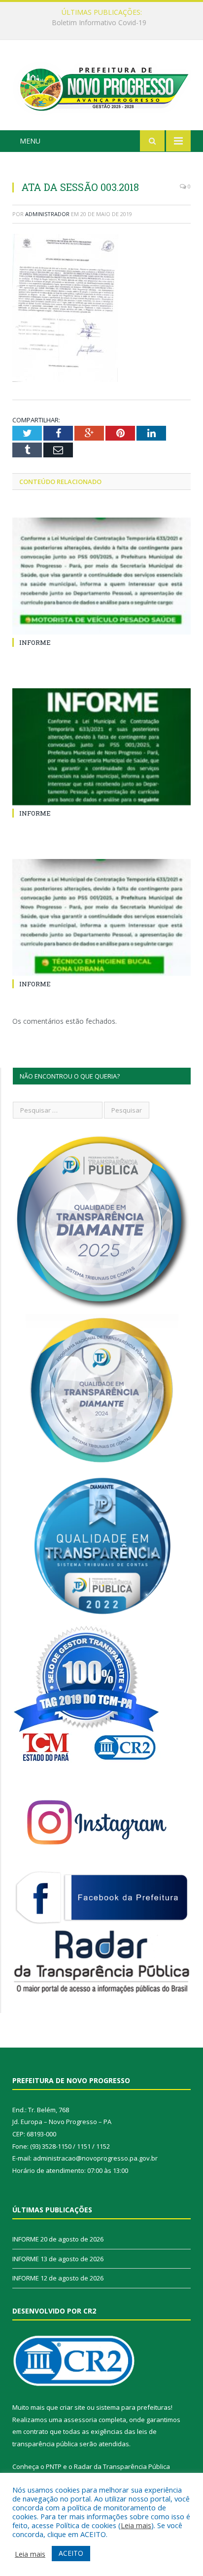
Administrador (47, 214)
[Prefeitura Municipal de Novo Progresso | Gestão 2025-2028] (101, 87)
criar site (72, 2407)
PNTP (54, 2466)
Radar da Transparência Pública (122, 2466)
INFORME (99, 23)
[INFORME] (101, 576)
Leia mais (136, 2525)
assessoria (80, 2420)
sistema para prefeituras (134, 2407)
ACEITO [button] (71, 2553)
